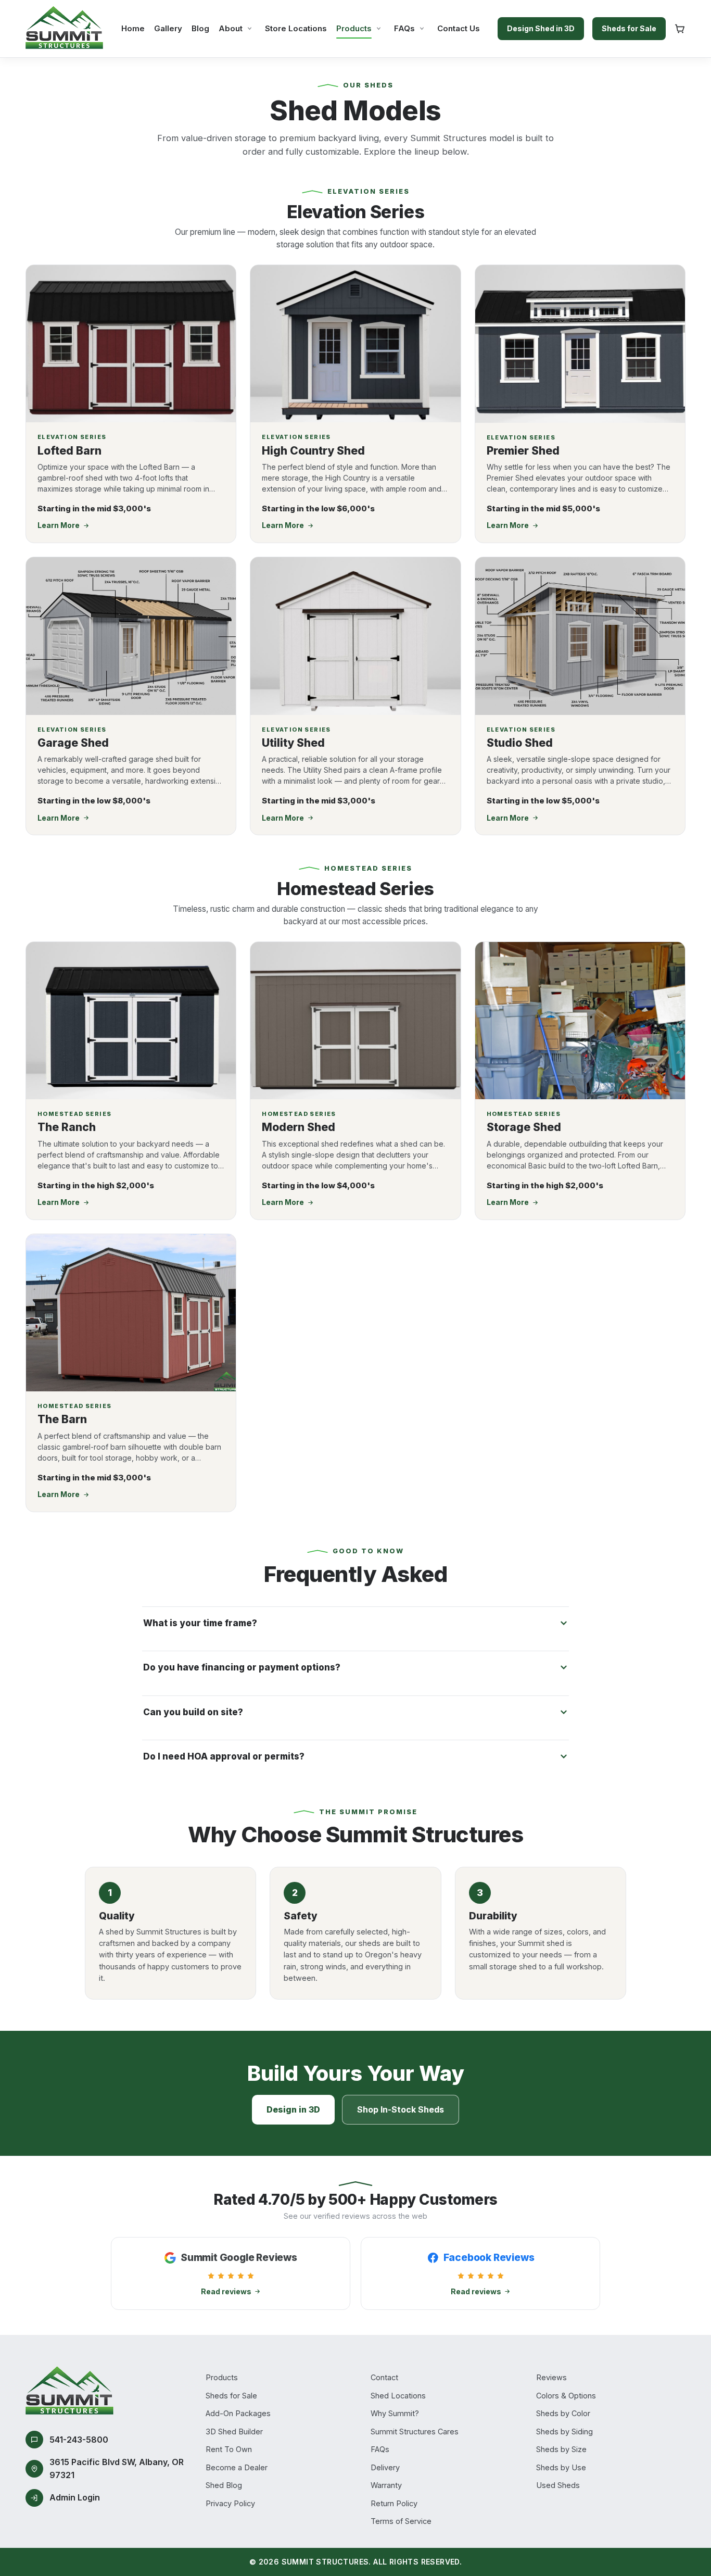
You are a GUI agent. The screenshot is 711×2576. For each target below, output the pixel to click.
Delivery (385, 2467)
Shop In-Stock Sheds (401, 2109)
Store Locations (296, 28)
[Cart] (680, 29)
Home (133, 28)
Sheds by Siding (564, 2432)
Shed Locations (398, 2396)
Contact (384, 2377)
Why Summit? (395, 2413)
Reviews (551, 2377)
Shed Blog (224, 2485)
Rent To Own (229, 2449)
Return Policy (394, 2503)
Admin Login (75, 2497)
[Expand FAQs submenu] (422, 28)
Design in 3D (293, 2109)
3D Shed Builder (234, 2432)
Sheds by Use (561, 2467)
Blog (200, 28)
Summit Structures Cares (415, 2432)
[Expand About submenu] (250, 28)
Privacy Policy (230, 2503)
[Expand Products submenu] (379, 28)
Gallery (168, 28)
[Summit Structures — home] (65, 29)
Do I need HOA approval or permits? (224, 1756)
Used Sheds (558, 2485)
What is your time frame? (200, 1623)
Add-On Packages (238, 2413)
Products (354, 28)
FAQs (404, 28)
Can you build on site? (193, 1712)
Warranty (386, 2485)
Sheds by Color (563, 2413)
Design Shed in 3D (541, 28)
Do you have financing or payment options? (242, 1667)
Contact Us (459, 28)
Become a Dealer (237, 2467)
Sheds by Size (561, 2449)
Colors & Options (566, 2396)
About (231, 28)
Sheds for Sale (629, 28)
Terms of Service (401, 2521)
